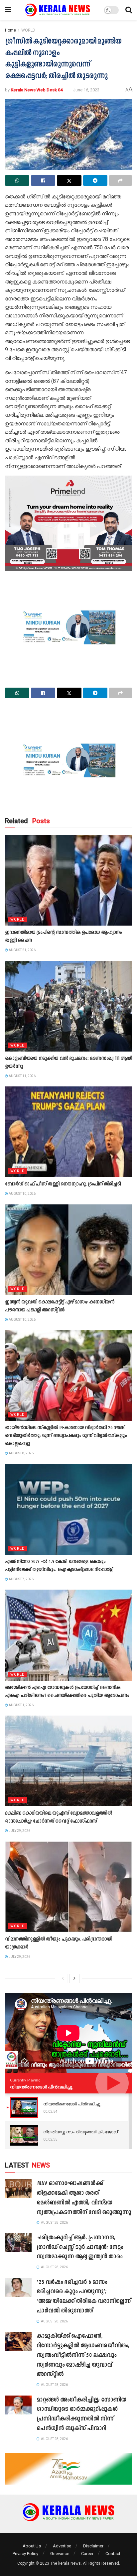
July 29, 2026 (19, 1831)
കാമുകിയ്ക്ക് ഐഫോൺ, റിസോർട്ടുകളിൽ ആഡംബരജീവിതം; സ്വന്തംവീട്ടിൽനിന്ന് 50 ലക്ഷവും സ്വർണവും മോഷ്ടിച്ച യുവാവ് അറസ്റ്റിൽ (83, 2355)
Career (87, 2554)
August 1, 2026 (21, 1705)
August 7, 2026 (21, 1579)
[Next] (74, 1978)
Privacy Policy (25, 2554)
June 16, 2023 (86, 90)
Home (10, 30)
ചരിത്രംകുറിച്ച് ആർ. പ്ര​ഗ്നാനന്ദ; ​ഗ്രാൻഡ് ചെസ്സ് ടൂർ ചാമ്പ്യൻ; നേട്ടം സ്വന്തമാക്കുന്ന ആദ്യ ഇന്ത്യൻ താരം (80, 2247)
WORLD (28, 30)
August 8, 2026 (21, 1453)
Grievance (60, 2554)
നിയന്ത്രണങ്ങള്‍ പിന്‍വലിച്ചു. (42, 2087)
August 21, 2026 (22, 950)
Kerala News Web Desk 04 (37, 90)
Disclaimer (93, 2546)
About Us (32, 2546)
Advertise (62, 2546)
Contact (113, 2554)
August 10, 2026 (22, 1194)
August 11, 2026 (22, 1076)
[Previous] (63, 1978)
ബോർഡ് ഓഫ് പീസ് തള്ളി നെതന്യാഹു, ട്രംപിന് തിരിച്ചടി (63, 1184)
